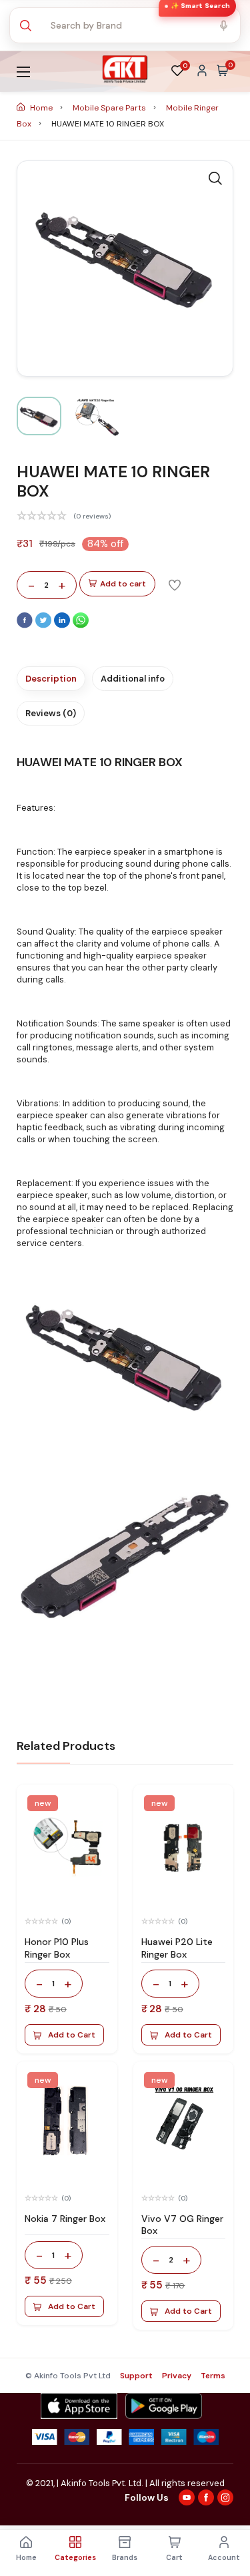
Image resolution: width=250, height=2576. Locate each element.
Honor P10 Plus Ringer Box (57, 1948)
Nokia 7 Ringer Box (65, 2219)
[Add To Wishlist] (175, 584)
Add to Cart (72, 2035)
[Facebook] (26, 625)
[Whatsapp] (81, 625)
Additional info (133, 679)
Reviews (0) (51, 713)
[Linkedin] (63, 625)
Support (136, 2376)
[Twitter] (45, 625)
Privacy (177, 2376)
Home (41, 108)
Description (51, 679)
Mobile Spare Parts (110, 108)
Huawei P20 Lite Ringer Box (177, 1948)
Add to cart (123, 584)
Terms (213, 2376)
